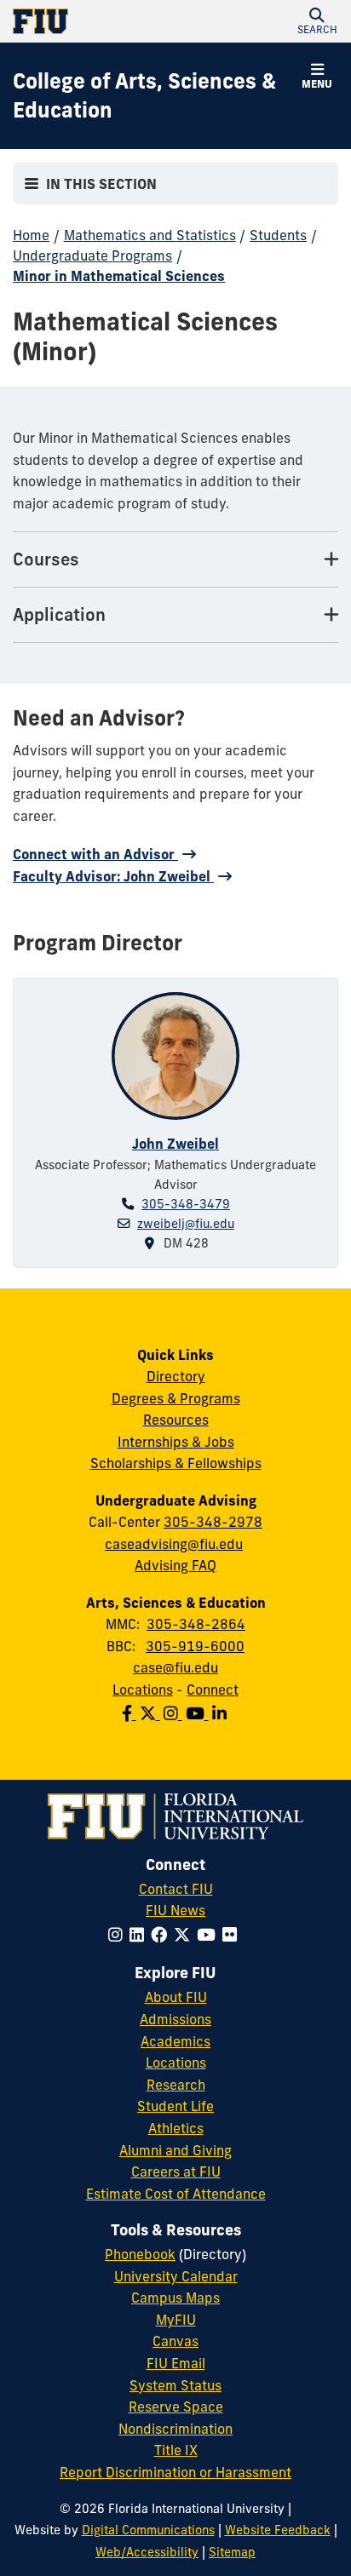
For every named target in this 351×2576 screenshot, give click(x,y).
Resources (176, 1420)
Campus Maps (175, 2298)
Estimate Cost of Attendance (176, 2194)
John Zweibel (175, 1144)
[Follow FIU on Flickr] (233, 1935)
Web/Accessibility (147, 2552)
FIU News (175, 1910)
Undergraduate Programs (92, 255)
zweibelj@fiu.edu (186, 1224)
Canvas (175, 2341)
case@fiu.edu (175, 1667)
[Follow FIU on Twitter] (185, 1935)
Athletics (176, 2128)
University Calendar (176, 2276)
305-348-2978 (213, 1522)
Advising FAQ (175, 1565)
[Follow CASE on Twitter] (152, 1713)
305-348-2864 (196, 1624)
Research (176, 2085)
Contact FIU (176, 1889)
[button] (317, 21)
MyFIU (176, 2320)
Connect (213, 1690)
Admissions (175, 2019)
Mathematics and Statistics (150, 235)
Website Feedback (278, 2530)
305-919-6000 (195, 1646)
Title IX (176, 2450)
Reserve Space (176, 2407)
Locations (143, 1690)
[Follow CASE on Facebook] (131, 1713)
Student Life (175, 2106)
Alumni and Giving (175, 2150)
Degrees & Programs (176, 1398)
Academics (175, 2041)
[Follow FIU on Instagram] (119, 1935)
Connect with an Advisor (95, 854)
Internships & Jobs (176, 1442)
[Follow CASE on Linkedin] (221, 1713)
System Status (175, 2385)
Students (278, 235)
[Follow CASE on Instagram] (175, 1713)
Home (31, 235)
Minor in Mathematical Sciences (119, 276)
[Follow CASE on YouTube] (199, 1713)
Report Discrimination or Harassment (175, 2472)
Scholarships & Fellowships (176, 1463)
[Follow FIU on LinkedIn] (140, 1935)
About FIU (176, 1997)
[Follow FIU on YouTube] (210, 1935)
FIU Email (176, 2363)
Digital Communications (148, 2530)
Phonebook (140, 2254)
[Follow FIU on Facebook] (162, 1935)
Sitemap (232, 2552)
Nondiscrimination (175, 2429)
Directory (176, 1376)
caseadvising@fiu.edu (174, 1544)
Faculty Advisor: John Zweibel (113, 876)
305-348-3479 (186, 1204)
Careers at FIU (176, 2172)
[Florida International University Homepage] (94, 21)
